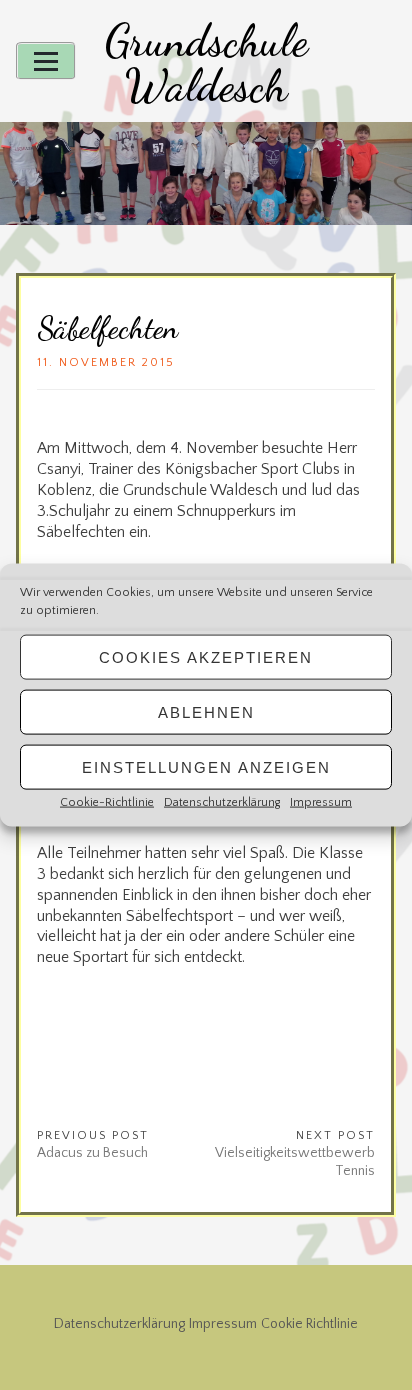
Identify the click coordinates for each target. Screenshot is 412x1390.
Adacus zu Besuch (92, 1153)
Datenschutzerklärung (222, 802)
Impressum (321, 802)
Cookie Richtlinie (309, 1324)
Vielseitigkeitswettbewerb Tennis (295, 1162)
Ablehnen (206, 711)
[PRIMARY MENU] (46, 61)
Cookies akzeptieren (206, 656)
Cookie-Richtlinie (107, 802)
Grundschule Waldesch (206, 63)
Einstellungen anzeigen (206, 766)
